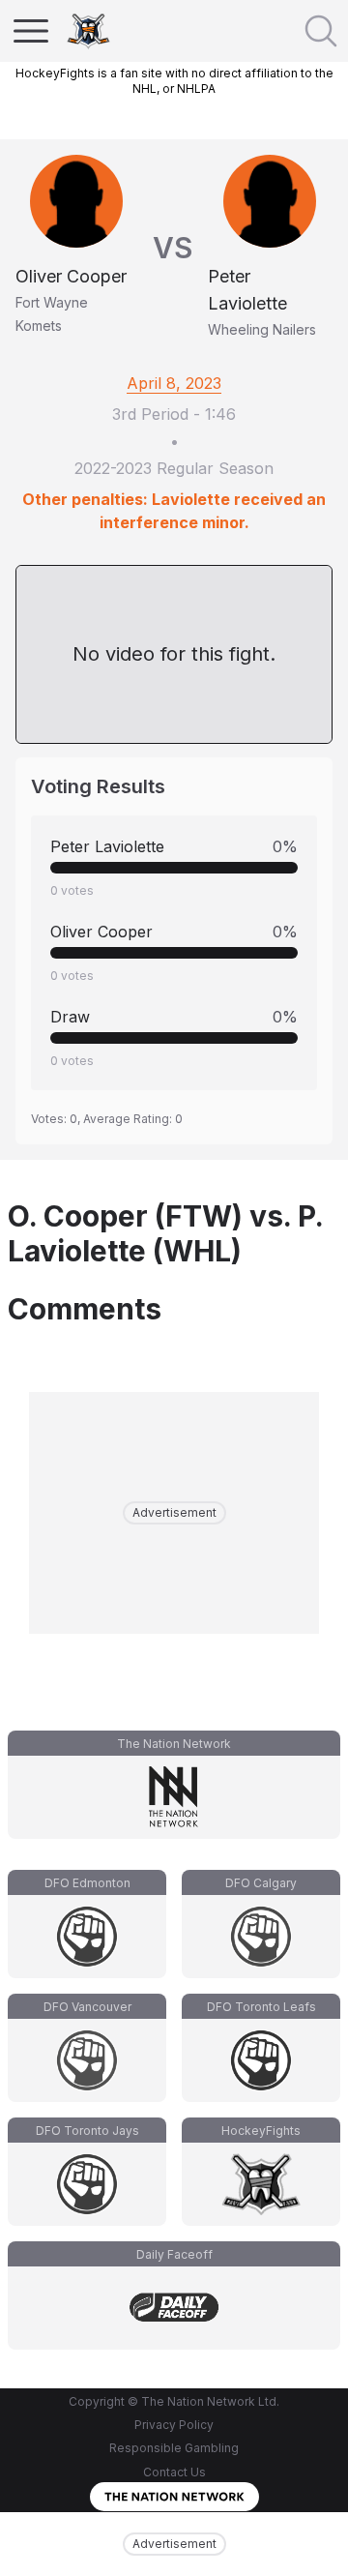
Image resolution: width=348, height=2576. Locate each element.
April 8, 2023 (174, 383)
